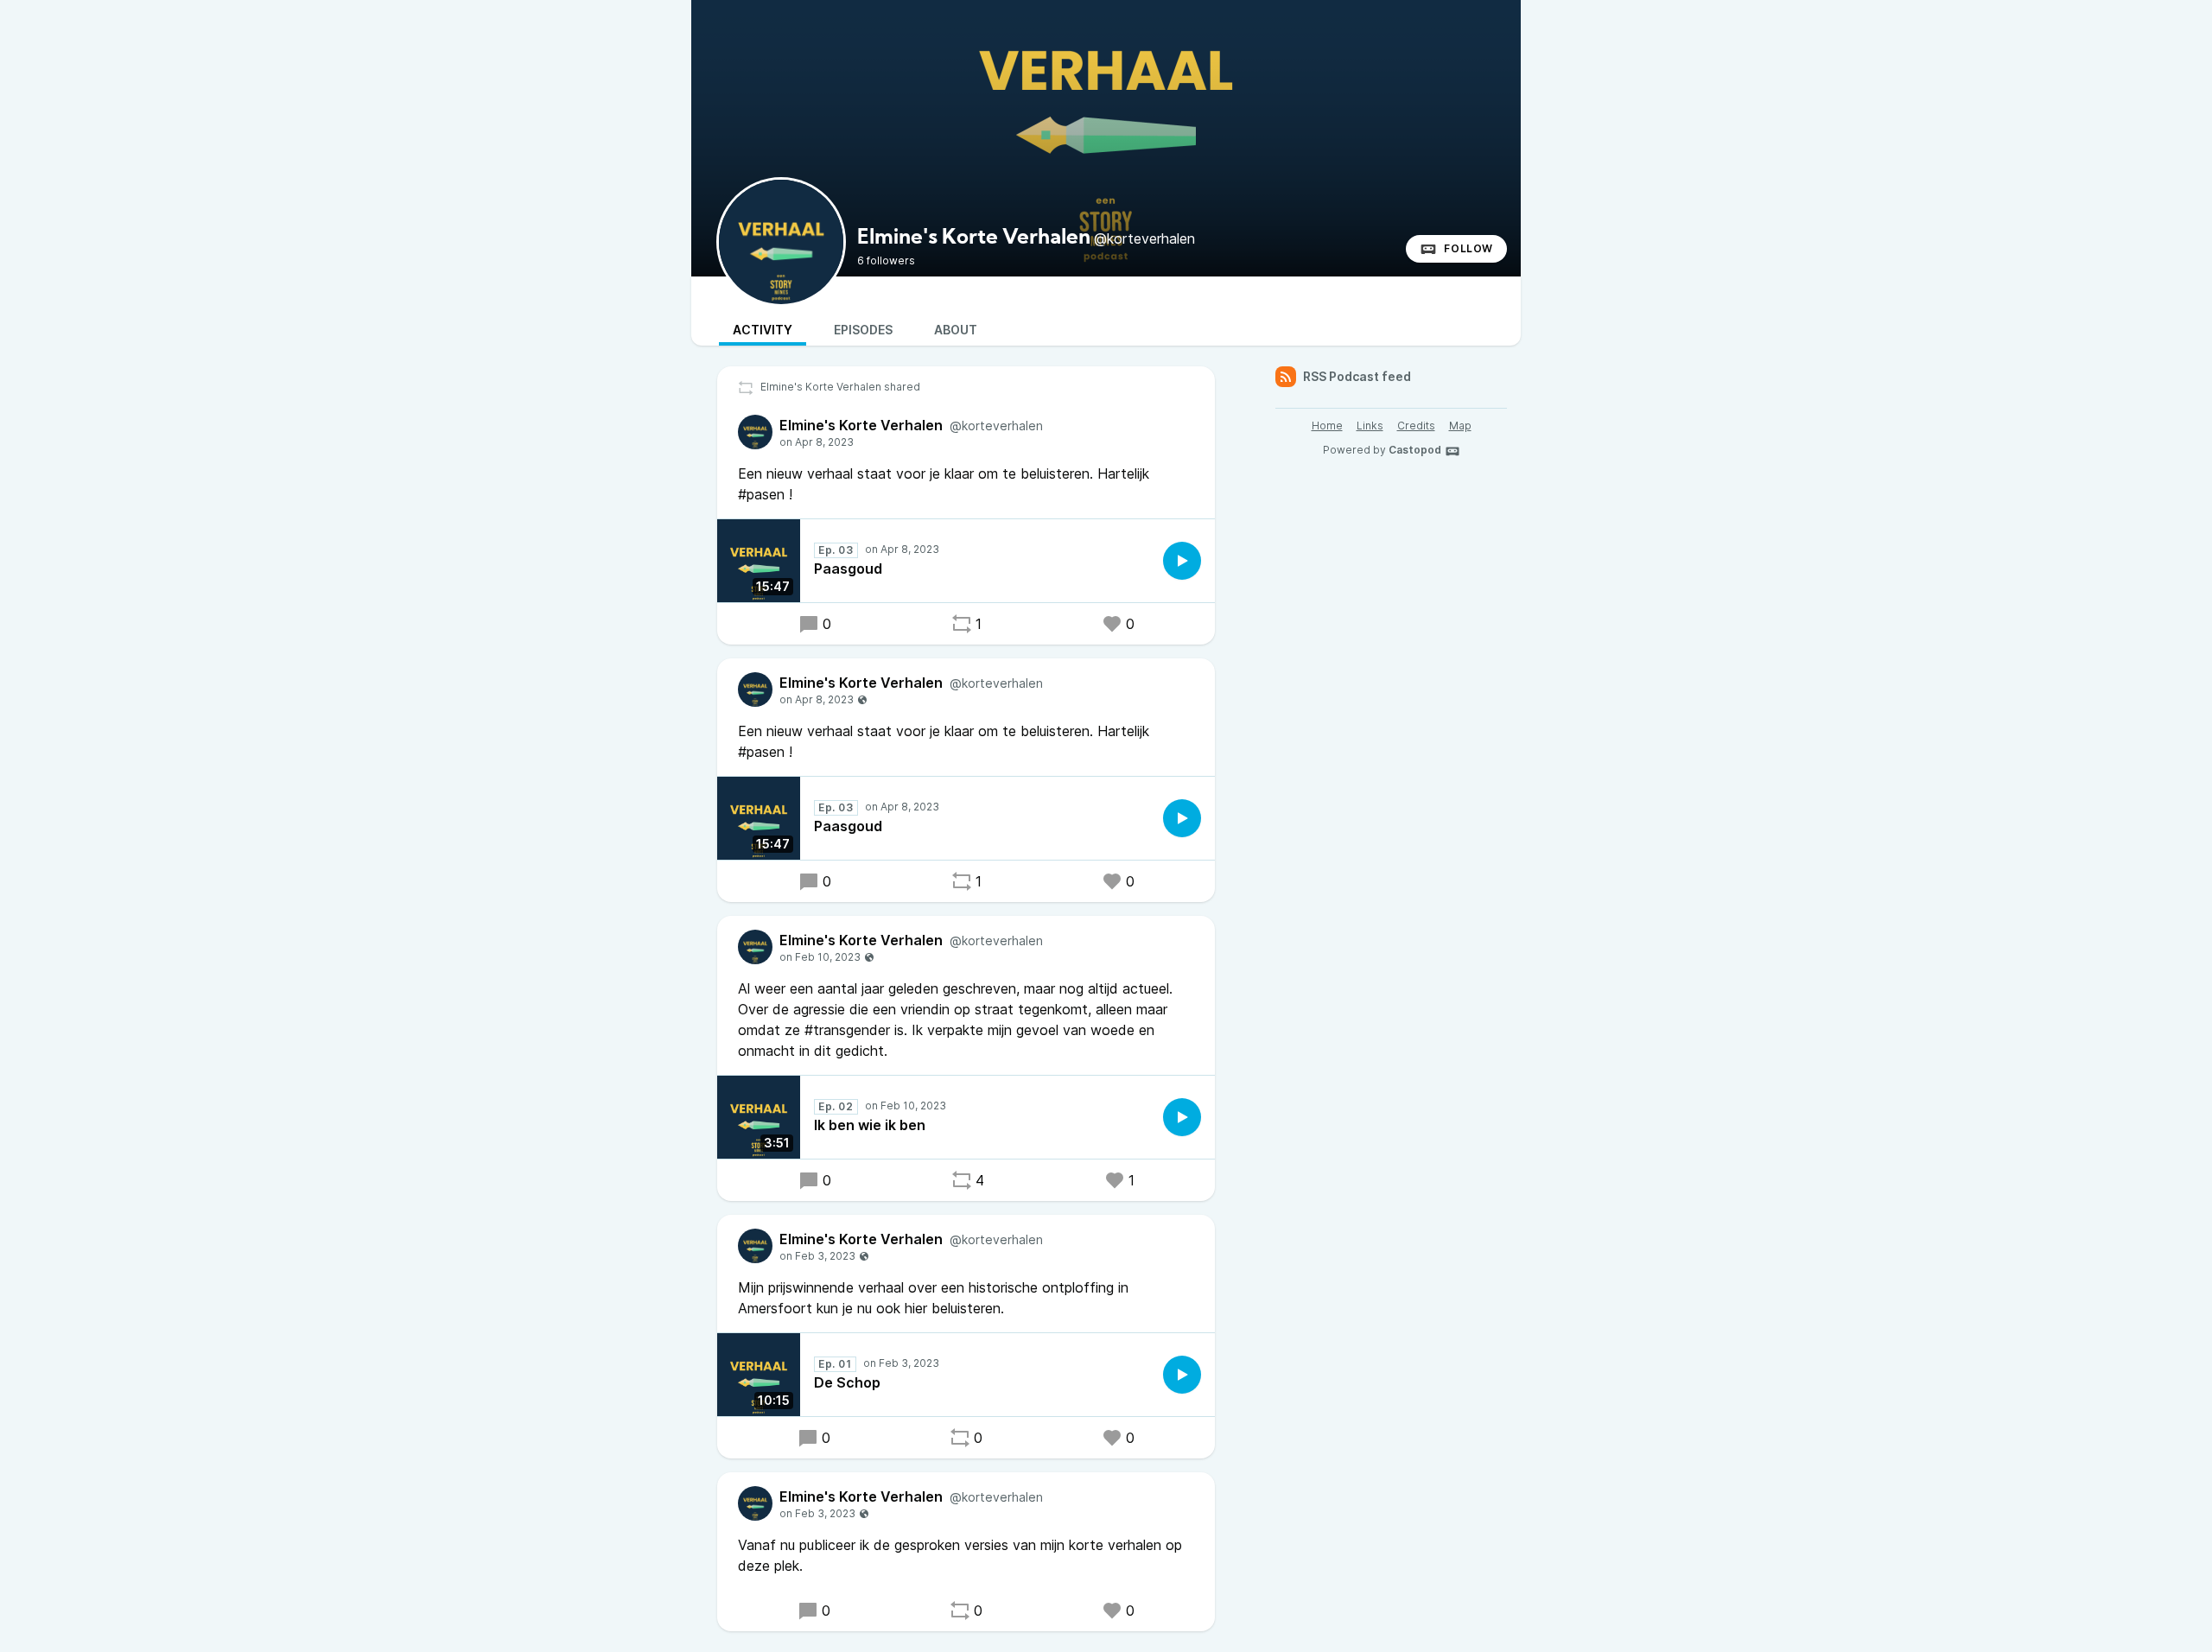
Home (1327, 426)
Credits (1416, 426)
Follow (1468, 248)
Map (1460, 426)
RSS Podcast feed (1357, 376)
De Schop (847, 1382)
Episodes (863, 330)
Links (1370, 426)
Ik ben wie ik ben (870, 1125)
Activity (763, 330)
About (956, 330)
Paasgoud (848, 569)
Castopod (1415, 450)
